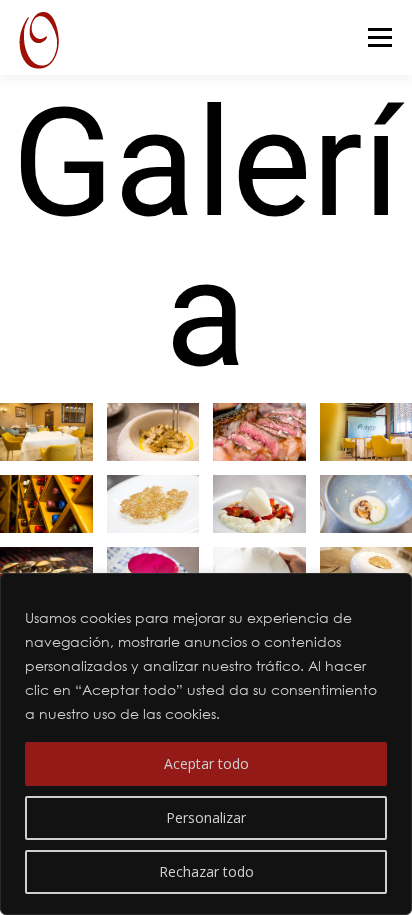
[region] (206, 744)
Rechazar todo (206, 871)
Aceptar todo (206, 763)
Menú (378, 37)
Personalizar (206, 817)
